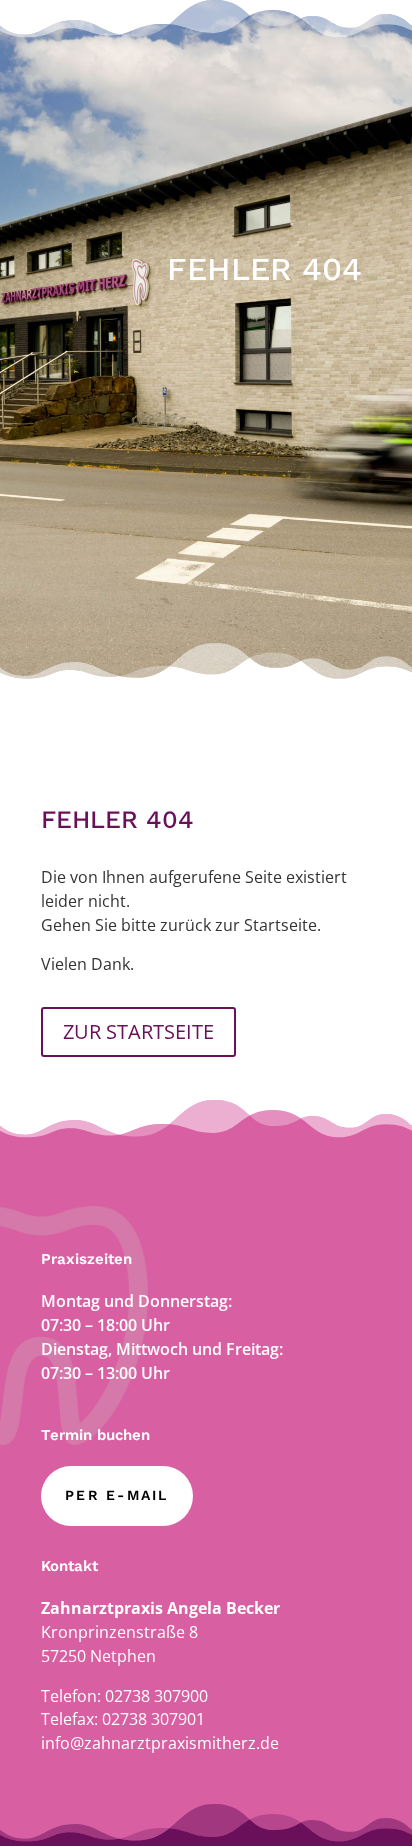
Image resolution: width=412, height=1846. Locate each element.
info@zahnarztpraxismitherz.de (160, 1743)
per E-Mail (116, 1495)
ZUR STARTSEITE (138, 1031)
